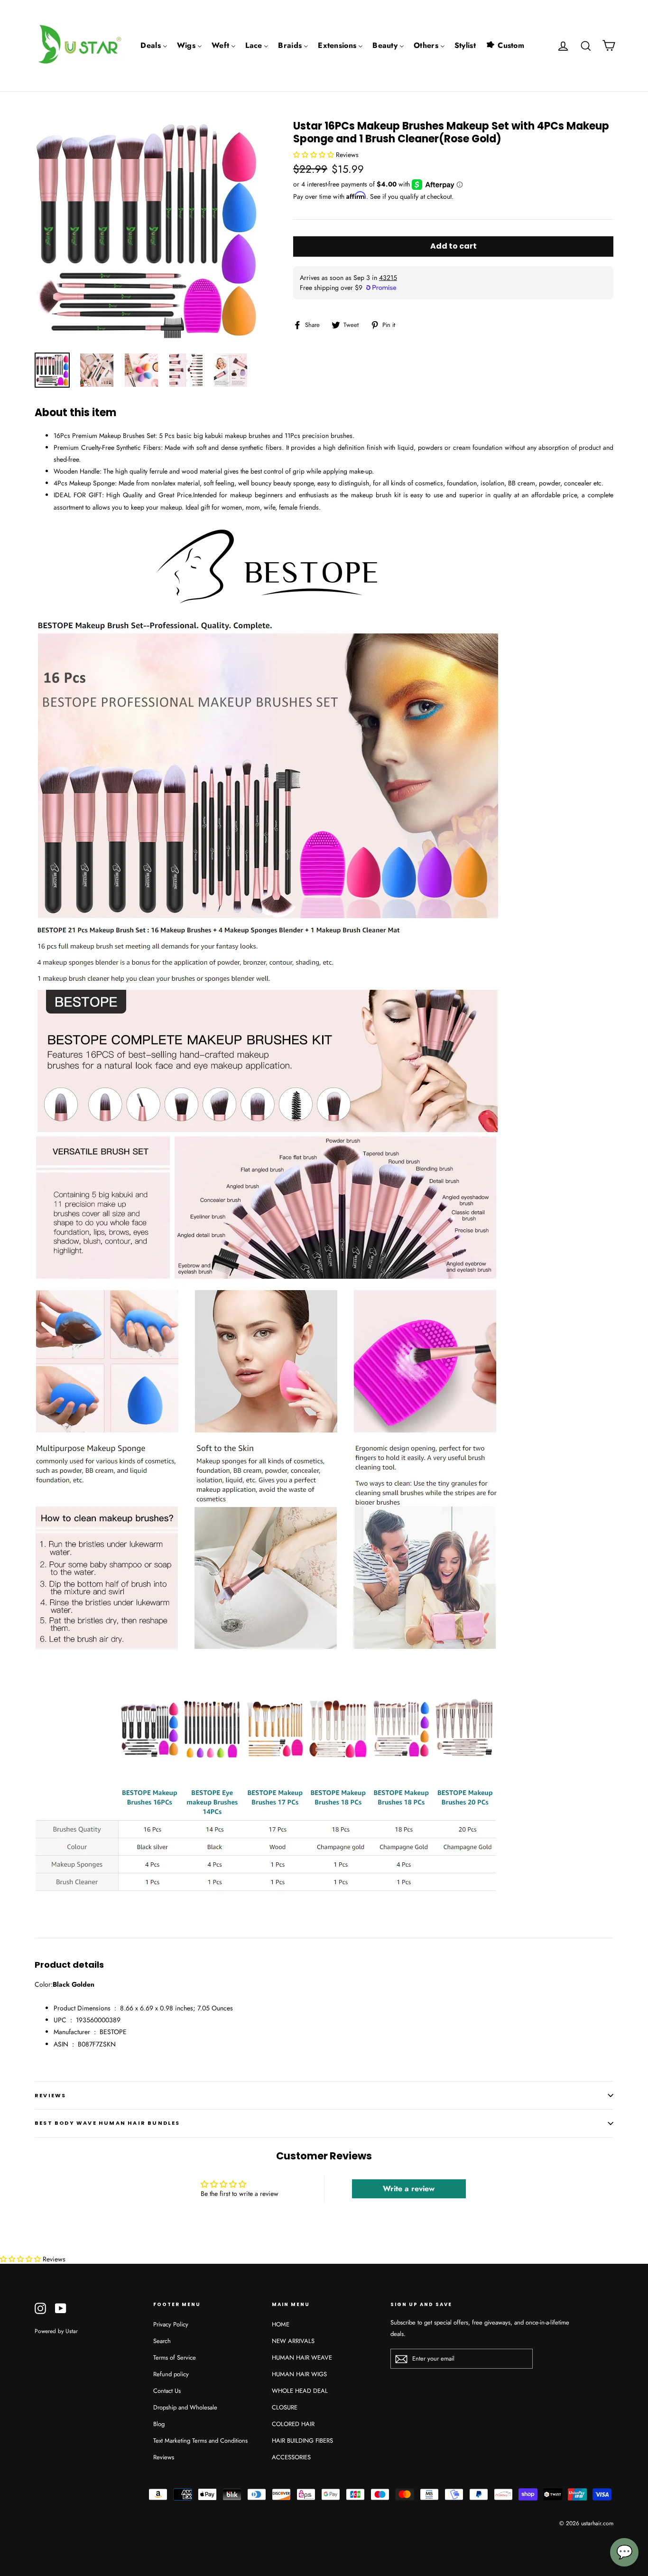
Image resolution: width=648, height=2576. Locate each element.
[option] (146, 232)
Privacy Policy (171, 2324)
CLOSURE (285, 2407)
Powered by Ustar (56, 2331)
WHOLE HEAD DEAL (300, 2391)
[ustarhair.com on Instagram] (40, 2308)
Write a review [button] (409, 2189)
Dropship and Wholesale (185, 2407)
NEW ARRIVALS (293, 2341)
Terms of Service (175, 2357)
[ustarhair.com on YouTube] (61, 2308)
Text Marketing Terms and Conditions (200, 2441)
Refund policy (171, 2374)
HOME (281, 2324)
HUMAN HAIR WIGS (299, 2374)
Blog (159, 2424)
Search (162, 2341)
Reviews (164, 2457)
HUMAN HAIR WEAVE (302, 2357)
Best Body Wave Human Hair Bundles (107, 2123)
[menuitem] (154, 46)
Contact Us (167, 2391)
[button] (315, 155)
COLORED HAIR (293, 2424)
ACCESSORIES (291, 2457)
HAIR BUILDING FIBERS (302, 2441)
